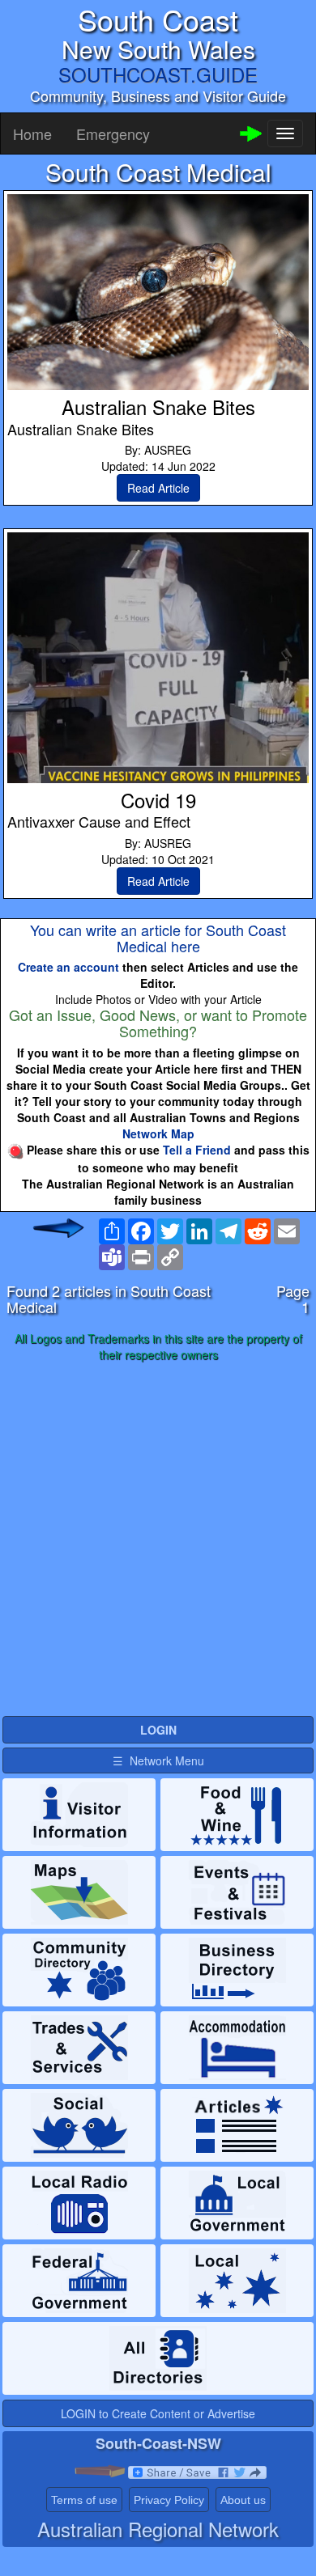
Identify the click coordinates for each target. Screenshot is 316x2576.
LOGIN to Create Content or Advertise (158, 2413)
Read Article (158, 488)
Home (32, 133)
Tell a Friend (197, 1150)
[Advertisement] (158, 1540)
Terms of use (84, 2500)
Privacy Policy (169, 2500)
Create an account (68, 967)
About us (243, 2500)
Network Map (158, 1133)
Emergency (113, 133)
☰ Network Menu (158, 1760)
